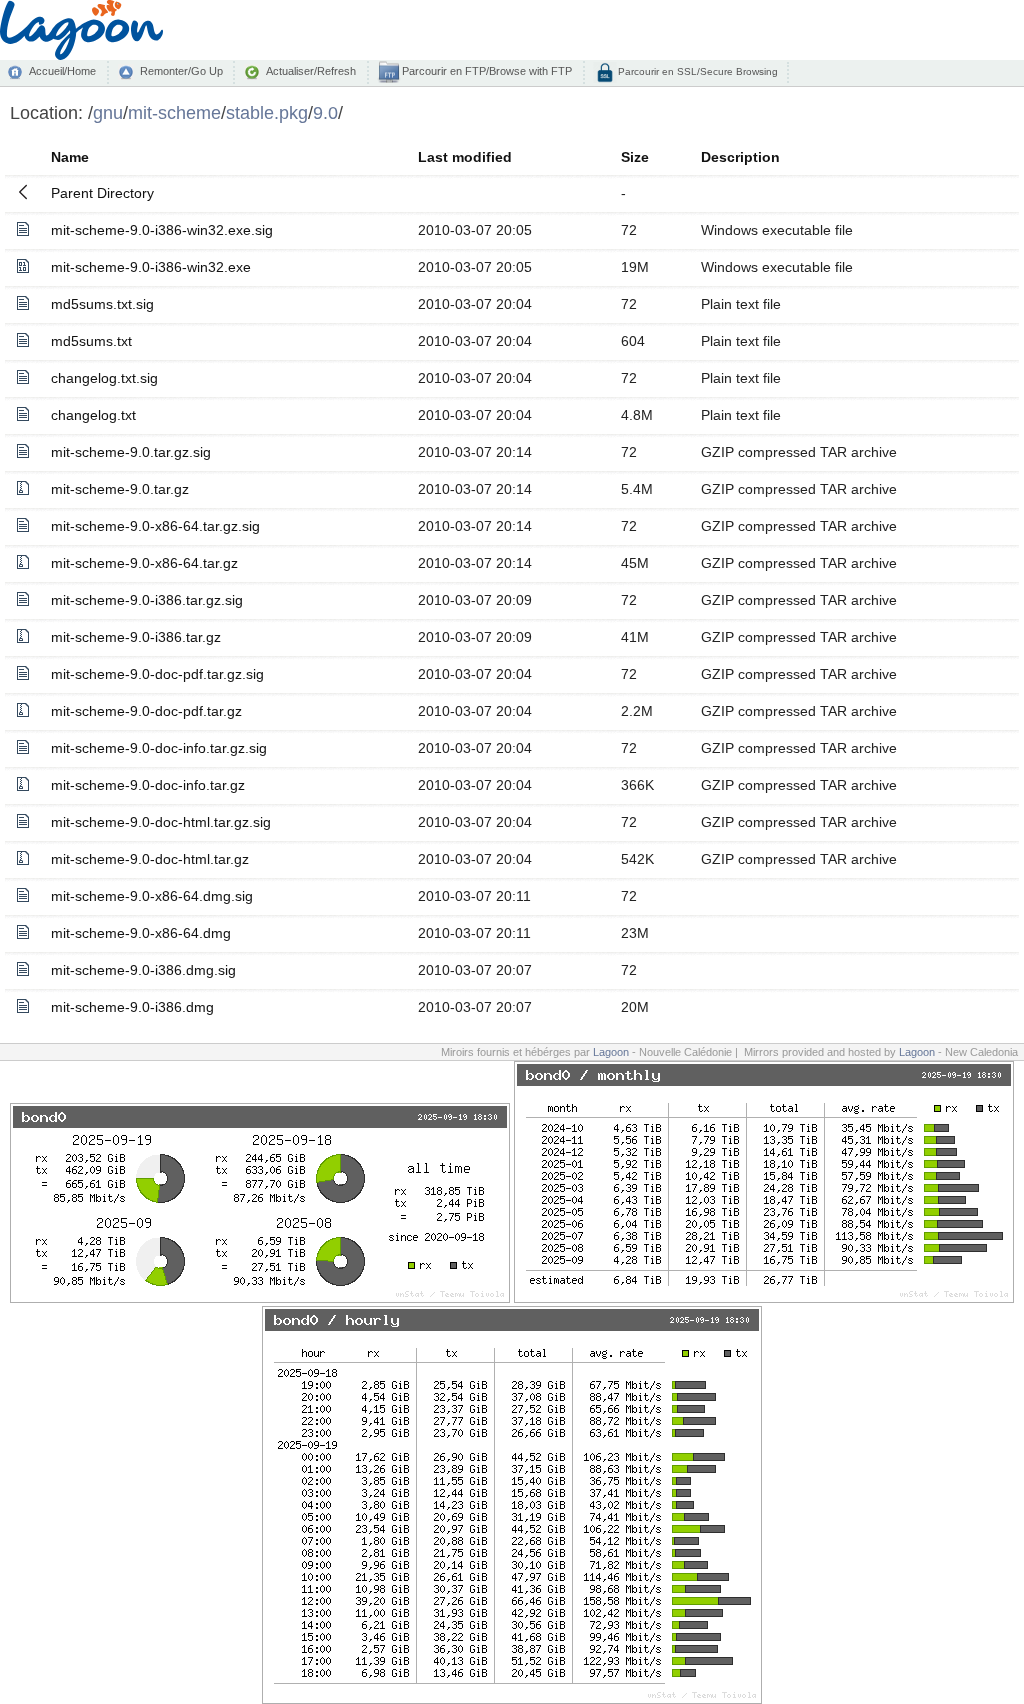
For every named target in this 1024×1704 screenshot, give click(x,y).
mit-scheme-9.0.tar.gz (120, 489)
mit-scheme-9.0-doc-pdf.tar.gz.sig (157, 674)
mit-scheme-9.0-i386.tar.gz (136, 637)
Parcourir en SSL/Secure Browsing (696, 71)
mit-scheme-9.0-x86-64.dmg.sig (152, 896)
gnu (108, 112)
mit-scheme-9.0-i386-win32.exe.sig (162, 230)
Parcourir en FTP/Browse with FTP (485, 71)
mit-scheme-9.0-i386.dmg (132, 1007)
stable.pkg (267, 112)
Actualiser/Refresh (311, 71)
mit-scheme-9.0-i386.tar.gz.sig (147, 600)
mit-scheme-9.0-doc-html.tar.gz (150, 859)
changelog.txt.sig (104, 378)
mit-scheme (174, 112)
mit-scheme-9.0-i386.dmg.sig (143, 970)
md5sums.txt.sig (102, 304)
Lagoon (611, 1052)
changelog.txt (93, 415)
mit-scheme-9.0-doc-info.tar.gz (148, 785)
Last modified (465, 157)
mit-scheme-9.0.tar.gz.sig (131, 452)
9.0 (325, 112)
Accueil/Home (62, 71)
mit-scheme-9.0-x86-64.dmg (141, 933)
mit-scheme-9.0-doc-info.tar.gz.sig (159, 748)
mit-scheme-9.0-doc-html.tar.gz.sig (161, 822)
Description (740, 157)
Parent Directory (102, 193)
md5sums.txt (91, 341)
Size (635, 157)
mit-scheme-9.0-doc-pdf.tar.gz (146, 711)
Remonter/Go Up (181, 71)
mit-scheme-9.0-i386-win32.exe (151, 267)
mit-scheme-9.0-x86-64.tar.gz (144, 563)
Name (70, 157)
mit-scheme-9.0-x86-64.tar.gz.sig (155, 526)
